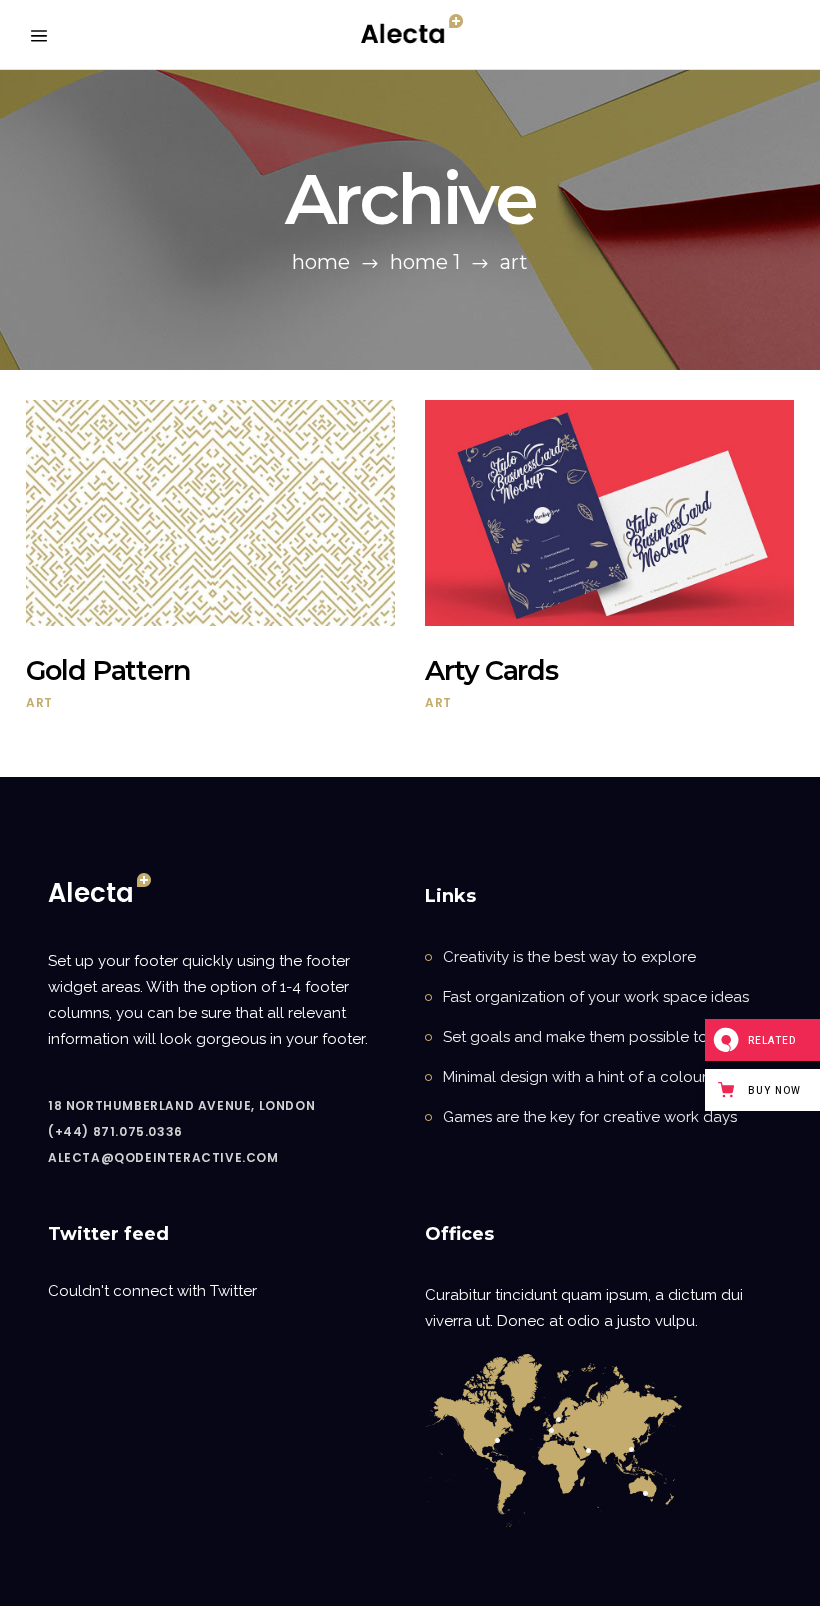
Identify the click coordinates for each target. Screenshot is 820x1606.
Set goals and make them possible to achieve (605, 1037)
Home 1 (425, 262)
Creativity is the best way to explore (569, 957)
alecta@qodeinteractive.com (163, 1157)
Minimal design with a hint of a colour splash (600, 1077)
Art (39, 702)
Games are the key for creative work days (590, 1117)
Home (321, 262)
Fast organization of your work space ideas (596, 997)
